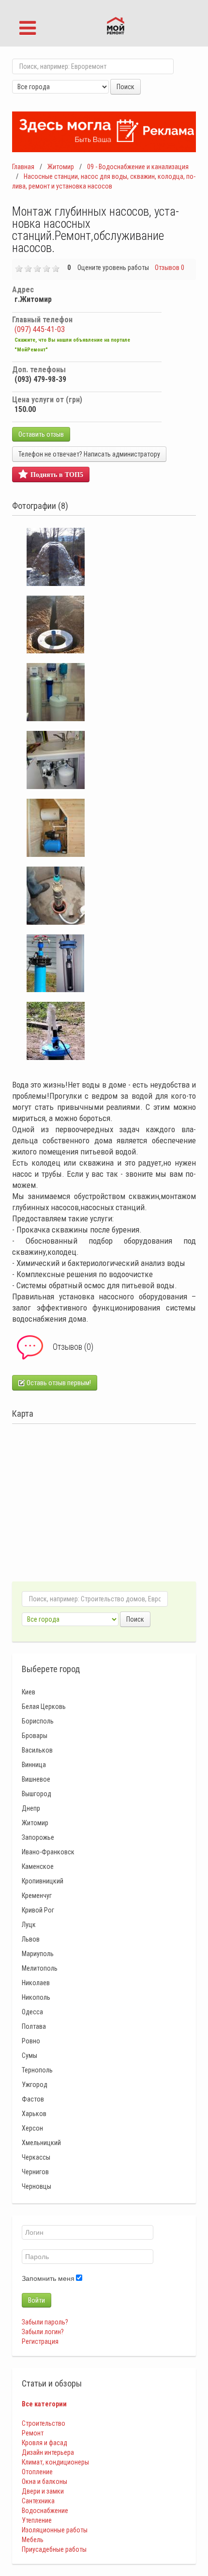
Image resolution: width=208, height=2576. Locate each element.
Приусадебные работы (54, 2549)
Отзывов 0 (170, 268)
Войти (37, 2300)
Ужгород (35, 2085)
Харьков (34, 2114)
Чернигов (35, 2172)
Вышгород (37, 1794)
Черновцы (37, 2186)
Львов (31, 1939)
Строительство (44, 2423)
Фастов (33, 2099)
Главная (23, 167)
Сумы (30, 2055)
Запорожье (38, 1837)
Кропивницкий (43, 1881)
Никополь (36, 1997)
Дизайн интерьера (48, 2452)
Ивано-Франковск (48, 1852)
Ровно (31, 2041)
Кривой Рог (38, 1910)
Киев (29, 1692)
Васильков (37, 1750)
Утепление (37, 2520)
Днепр (31, 1808)
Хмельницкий (41, 2143)
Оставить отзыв (41, 434)
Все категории (44, 2404)
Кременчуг (37, 1896)
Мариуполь (38, 1954)
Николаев (36, 1983)
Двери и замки (43, 2491)
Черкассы (36, 2157)
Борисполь (38, 1721)
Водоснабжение (45, 2511)
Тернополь (37, 2070)
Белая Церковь (44, 1707)
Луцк (29, 1925)
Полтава (34, 2026)
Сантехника (38, 2501)
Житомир (61, 167)
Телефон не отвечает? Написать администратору (89, 454)
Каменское (38, 1866)
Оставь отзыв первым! (58, 1383)
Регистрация (40, 2341)
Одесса (32, 2012)
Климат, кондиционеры (55, 2462)
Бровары (35, 1736)
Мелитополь (40, 1968)
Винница (34, 1765)
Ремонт (33, 2433)
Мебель (33, 2540)
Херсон (32, 2128)
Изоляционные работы (55, 2530)
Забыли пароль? (45, 2322)
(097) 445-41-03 (40, 329)
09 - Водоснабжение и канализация (138, 167)
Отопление (37, 2472)
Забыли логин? (43, 2332)
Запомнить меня (48, 2278)
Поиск (126, 87)
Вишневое (36, 1779)
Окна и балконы (45, 2481)
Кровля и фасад (45, 2443)
